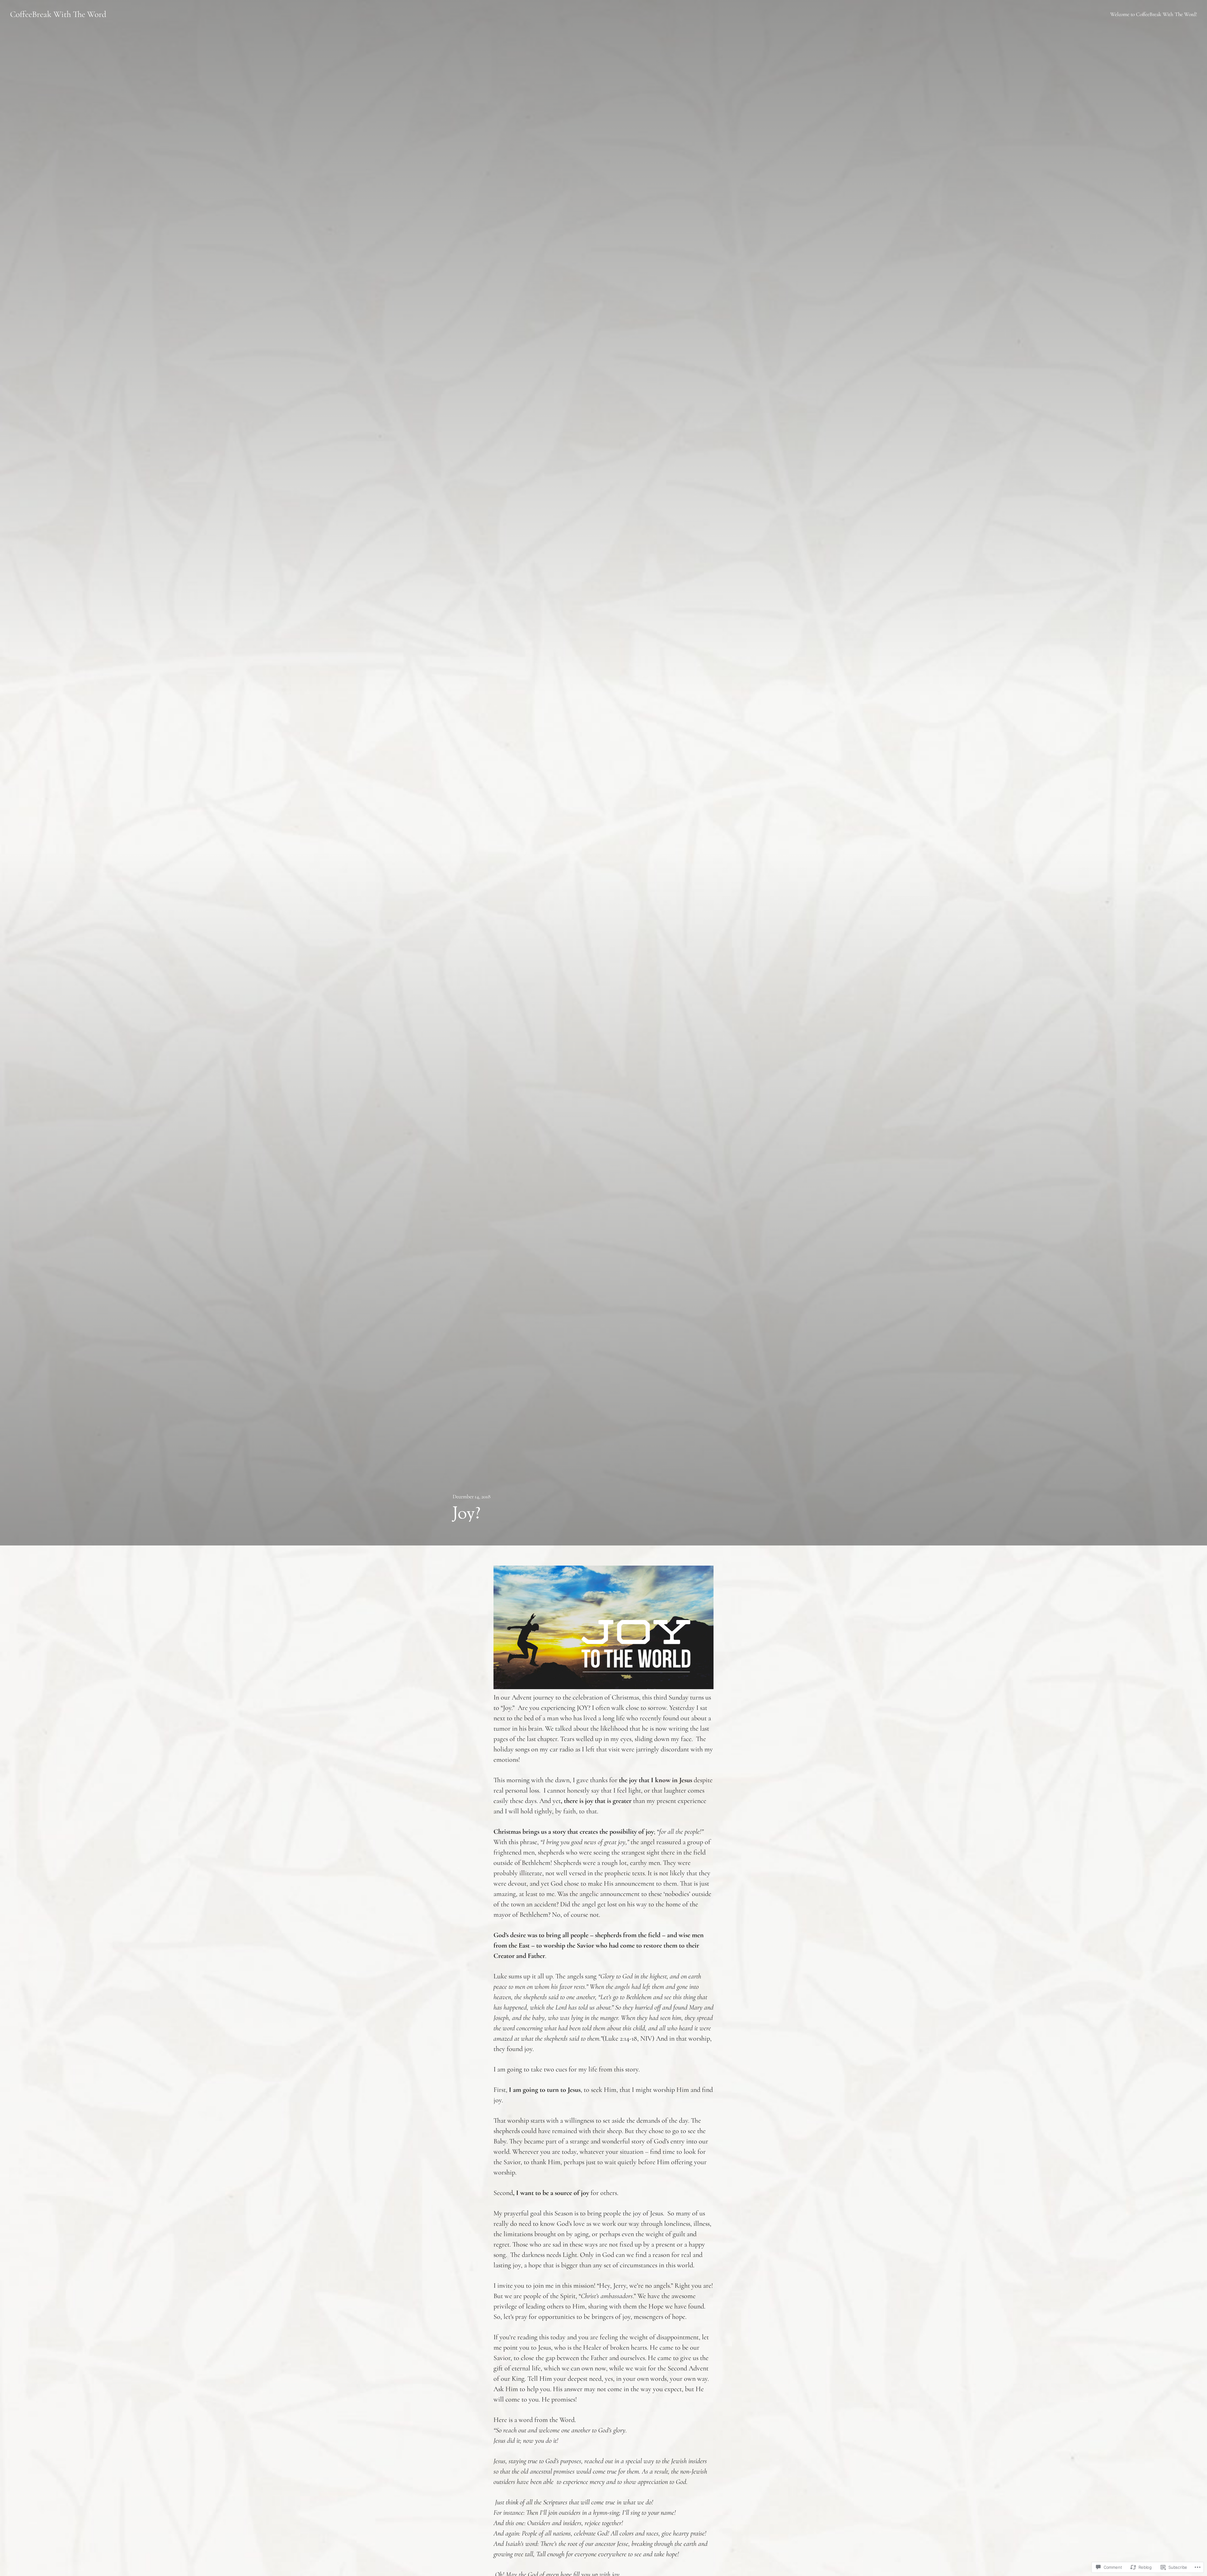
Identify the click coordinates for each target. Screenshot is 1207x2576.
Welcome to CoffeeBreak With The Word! (1154, 14)
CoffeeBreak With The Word (58, 14)
